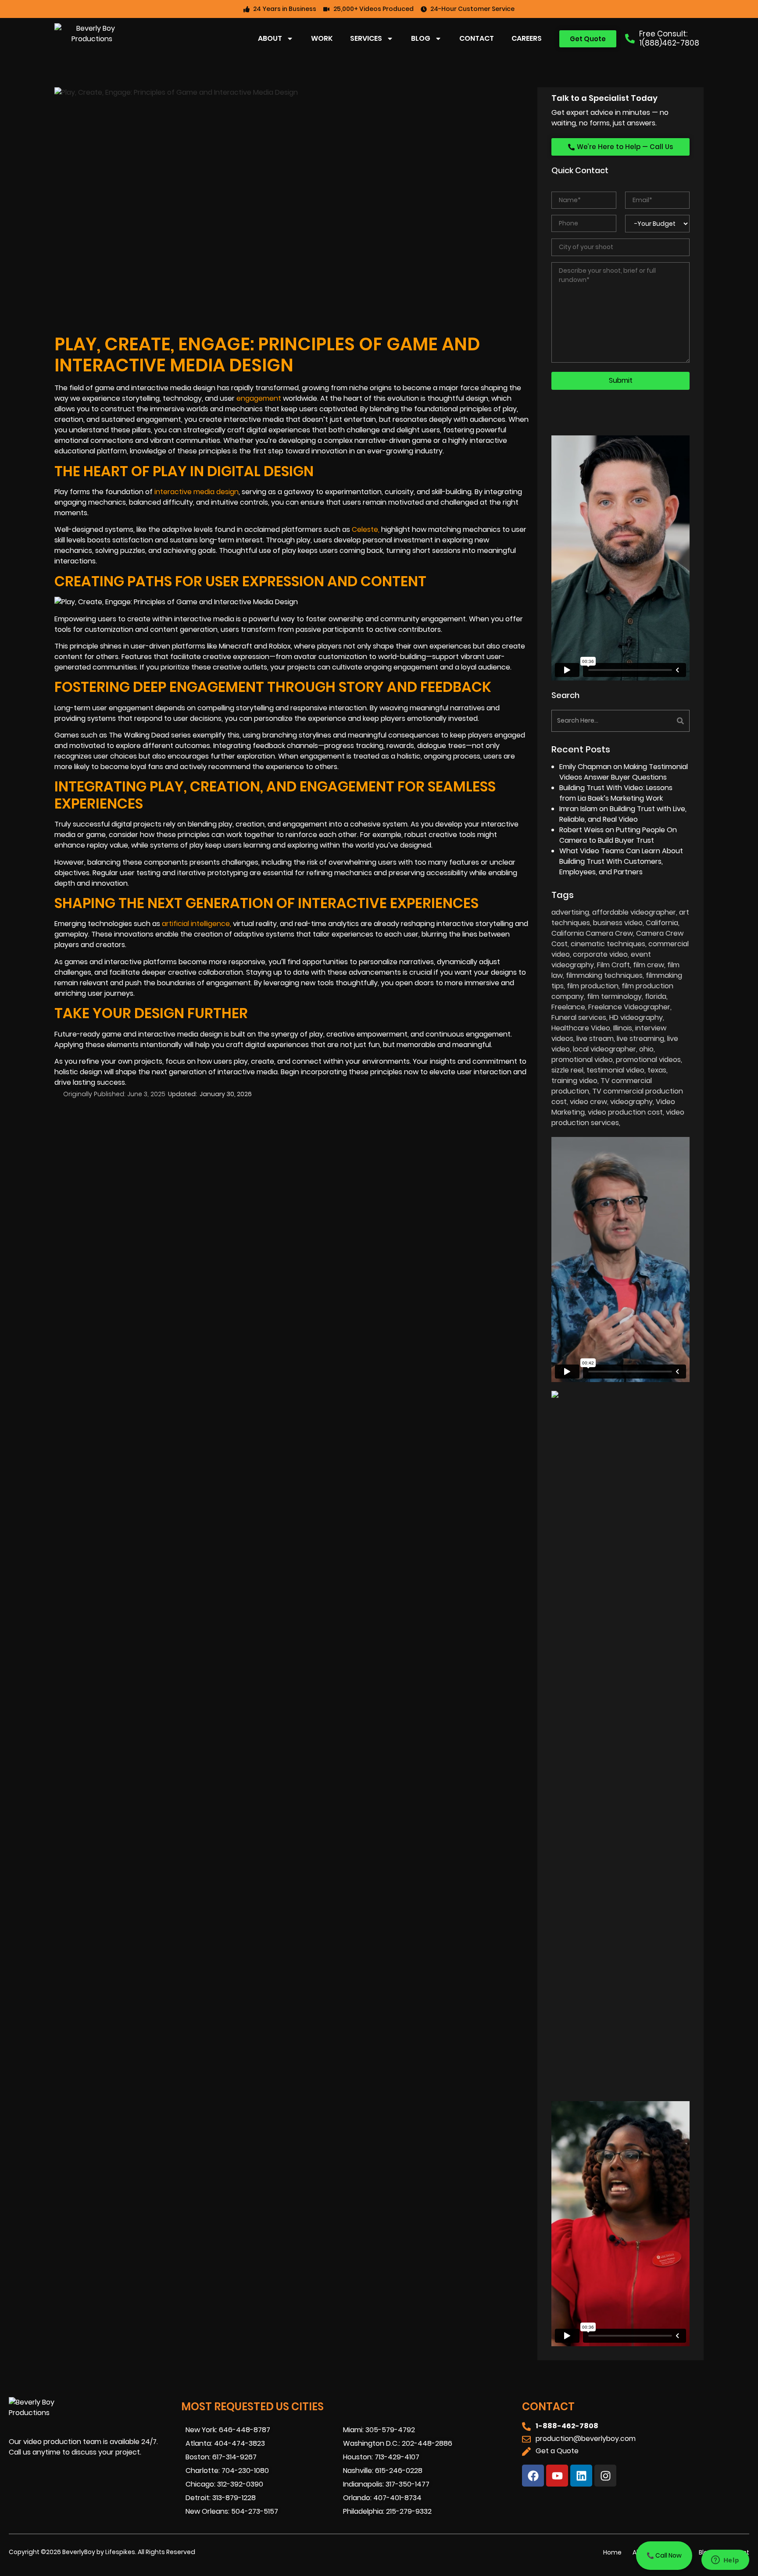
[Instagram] (605, 2476)
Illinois (623, 1028)
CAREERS (527, 38)
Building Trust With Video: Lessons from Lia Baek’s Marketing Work (616, 793)
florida (656, 996)
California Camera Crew (592, 933)
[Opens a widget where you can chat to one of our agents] (725, 2561)
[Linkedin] (581, 2476)
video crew (588, 1102)
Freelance (568, 1007)
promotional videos (648, 1060)
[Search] (656, 721)
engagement (259, 398)
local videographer (604, 1049)
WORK (322, 38)
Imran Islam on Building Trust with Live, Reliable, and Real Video (623, 814)
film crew (649, 965)
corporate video (600, 954)
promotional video (582, 1060)
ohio (646, 1049)
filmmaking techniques (604, 975)
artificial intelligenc (196, 924)
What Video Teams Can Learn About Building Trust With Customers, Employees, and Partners (621, 861)
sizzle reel (567, 1070)
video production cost (625, 1112)
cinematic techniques (608, 944)
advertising (570, 912)
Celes (365, 529)
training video (574, 1081)
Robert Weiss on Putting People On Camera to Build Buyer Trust (618, 835)
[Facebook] (533, 2476)
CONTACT (477, 38)
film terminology (614, 996)
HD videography (636, 1017)
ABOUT (270, 38)
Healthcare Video (581, 1028)
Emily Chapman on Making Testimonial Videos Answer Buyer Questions (624, 772)
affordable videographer (634, 912)
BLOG (421, 38)
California (662, 923)
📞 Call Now (664, 2555)
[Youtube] (557, 2476)
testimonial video (615, 1070)
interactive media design (197, 492)
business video (618, 923)
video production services (618, 1117)
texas (657, 1070)
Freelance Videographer (629, 1007)
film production (593, 986)
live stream (595, 1039)
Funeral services (579, 1017)
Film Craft (613, 965)
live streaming (640, 1039)
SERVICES (366, 38)
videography (631, 1102)
